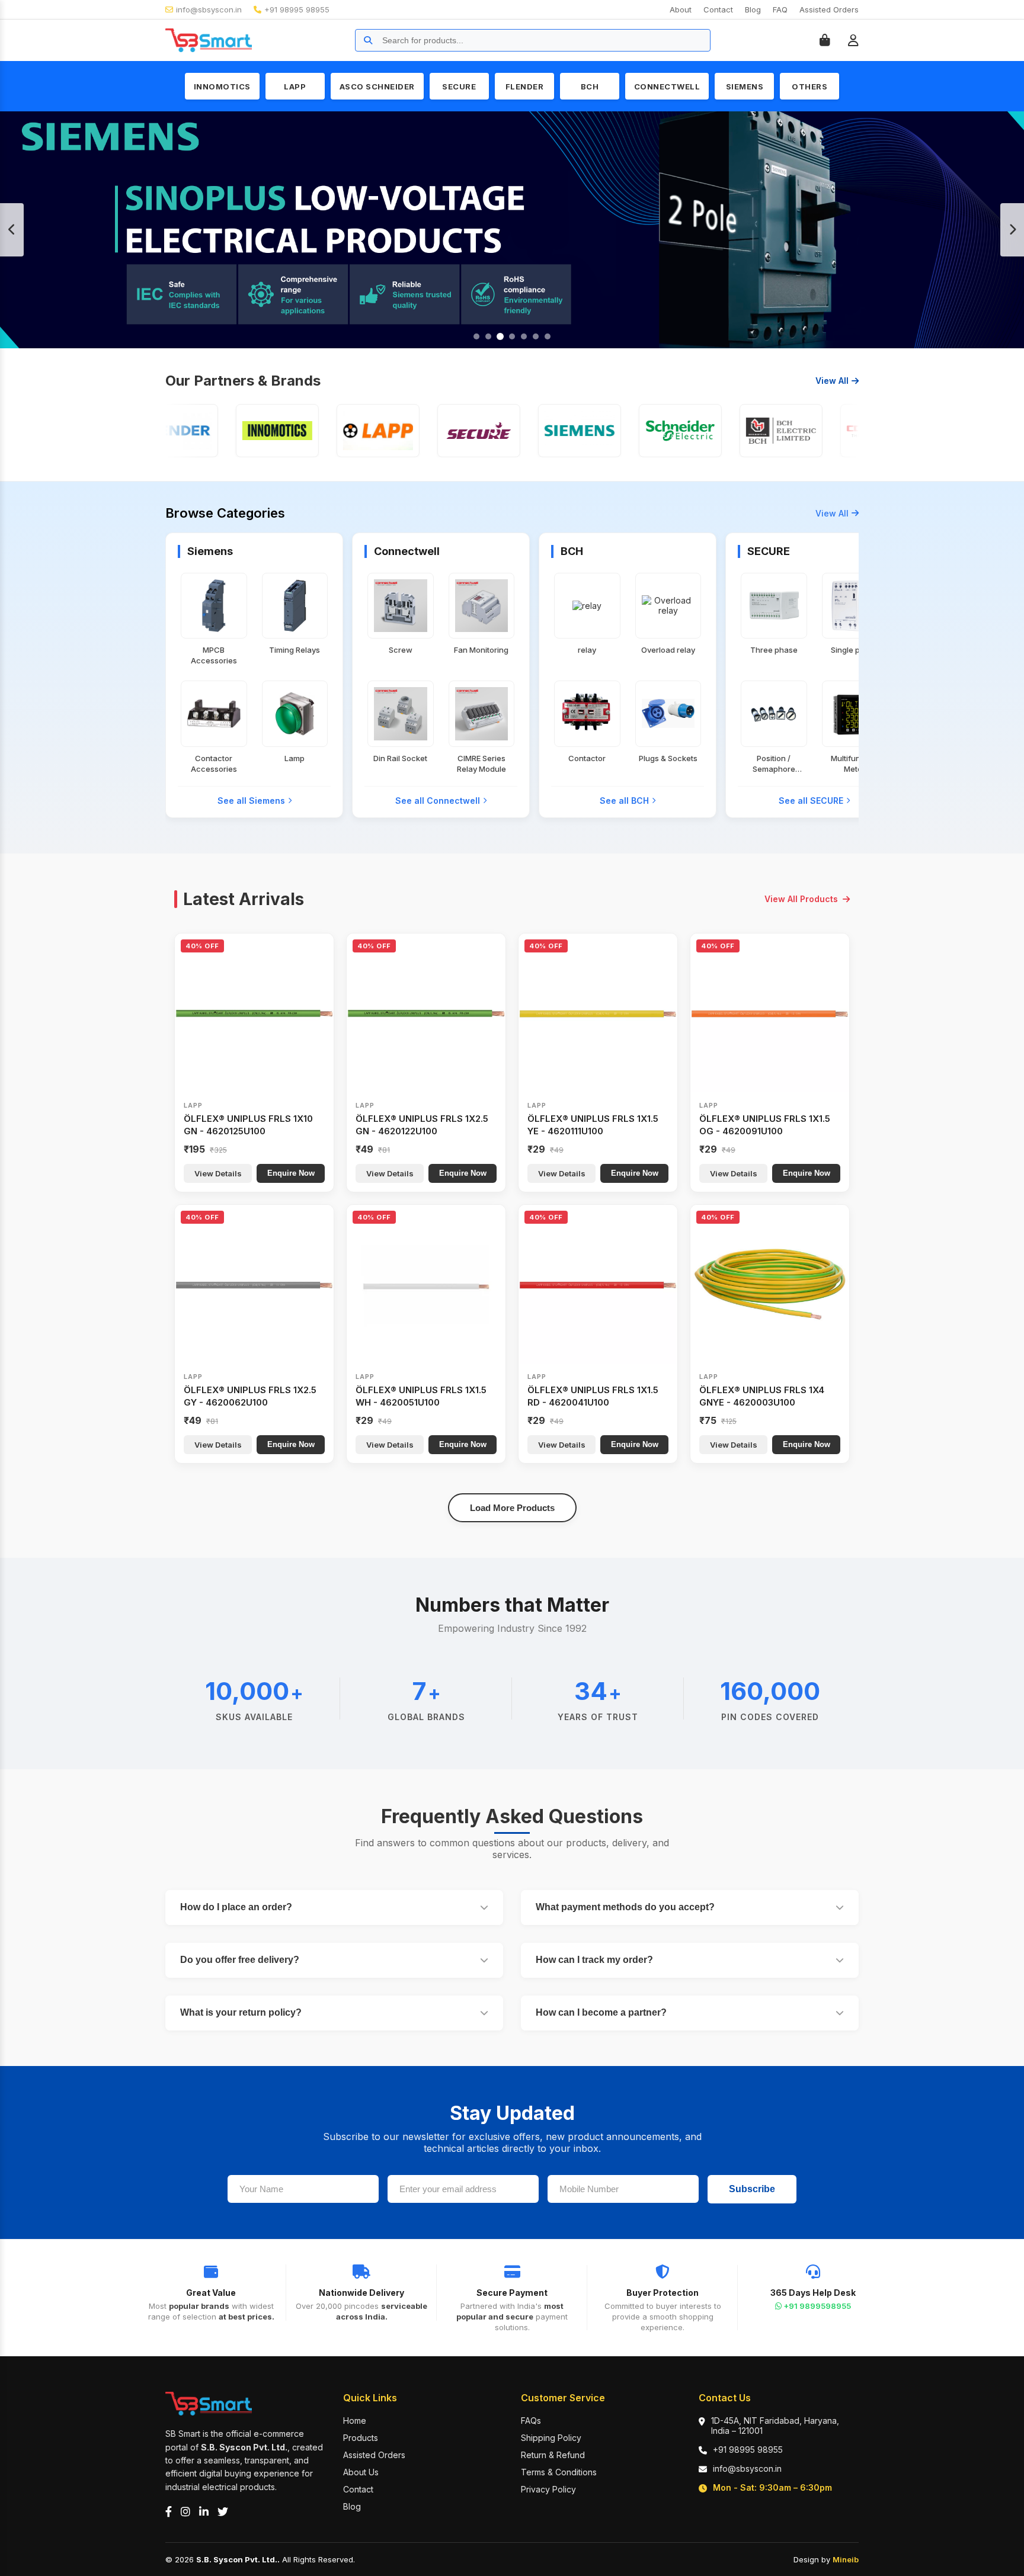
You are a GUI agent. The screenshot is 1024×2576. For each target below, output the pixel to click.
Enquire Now (291, 1173)
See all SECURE (811, 801)
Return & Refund (553, 2455)
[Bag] (825, 40)
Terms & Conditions (559, 2472)
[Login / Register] (853, 40)
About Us (361, 2472)
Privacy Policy (548, 2489)
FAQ (780, 9)
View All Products (801, 899)
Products (361, 2438)
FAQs (531, 2421)
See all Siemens (251, 801)
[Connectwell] (826, 431)
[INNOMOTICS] (222, 431)
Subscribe (752, 2189)
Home (355, 2421)
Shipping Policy (551, 2438)
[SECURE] (423, 431)
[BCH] (725, 431)
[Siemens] (524, 431)
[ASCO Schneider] (625, 431)
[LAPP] (322, 431)
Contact (718, 9)
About (681, 9)
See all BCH (624, 801)
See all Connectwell (438, 801)
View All (832, 381)
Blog (753, 9)
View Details (218, 1173)
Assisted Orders (829, 9)
